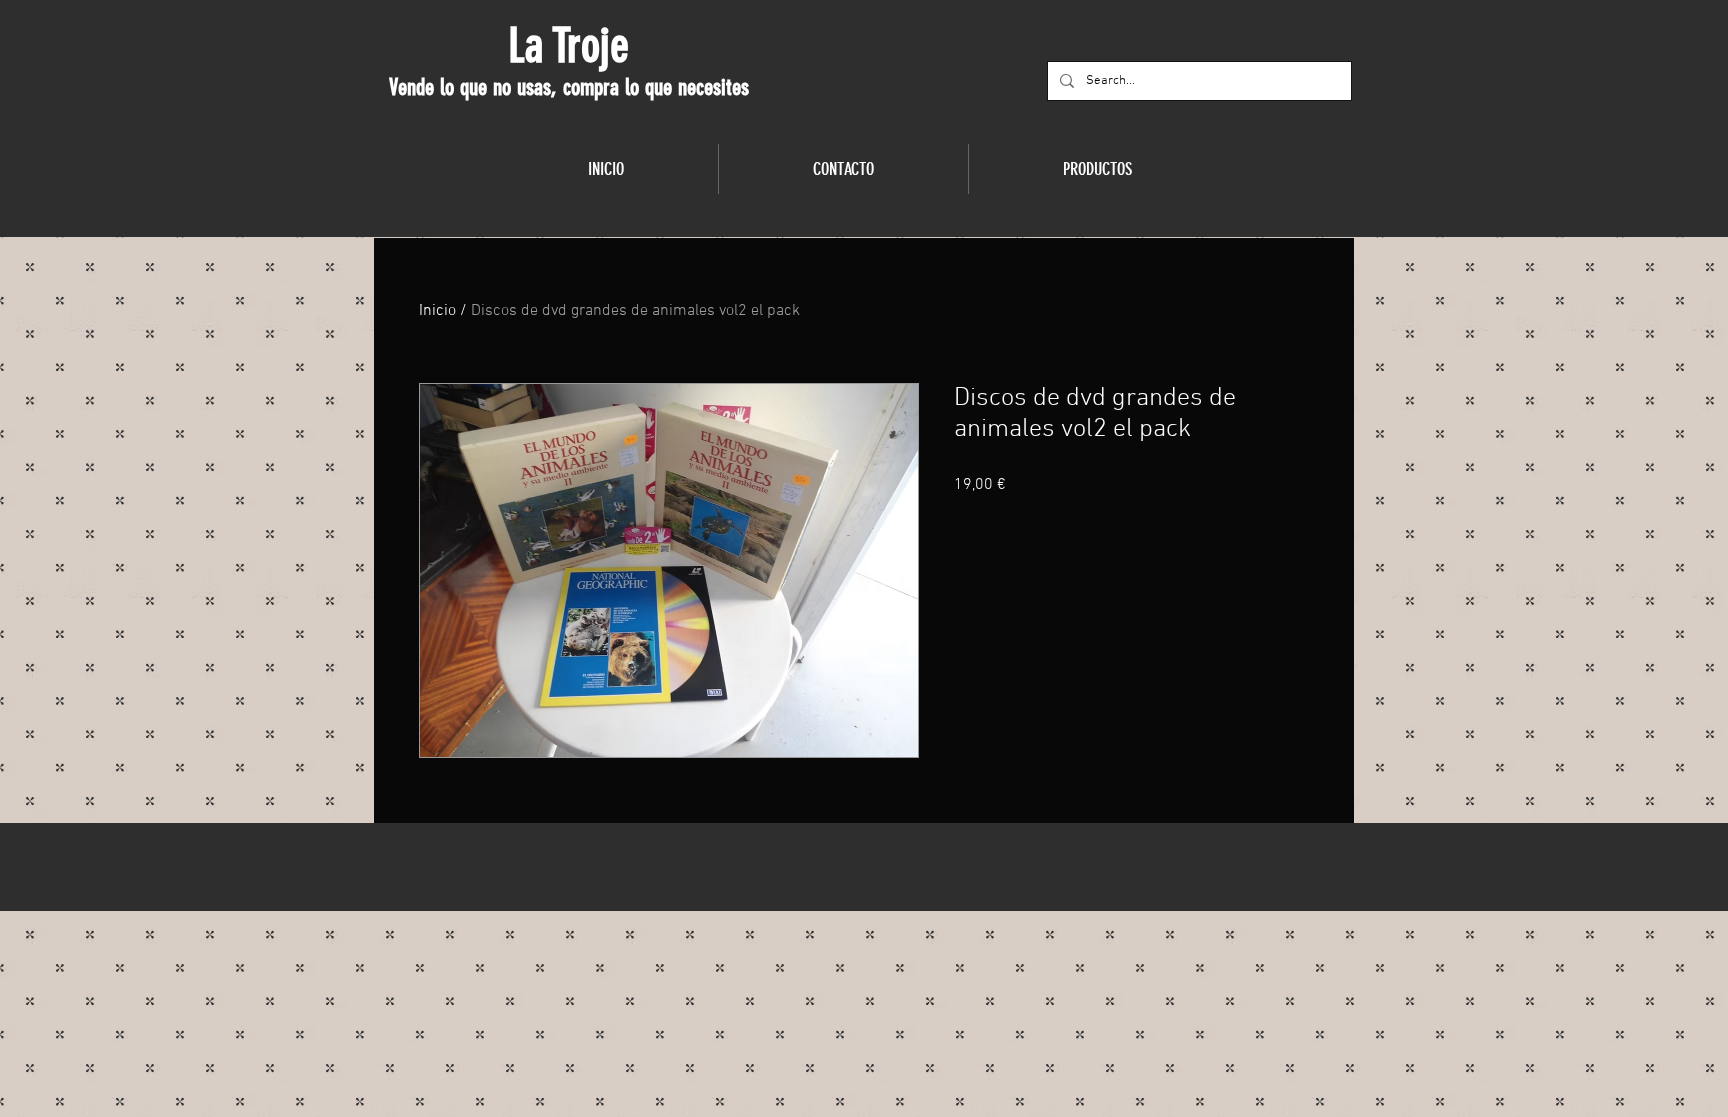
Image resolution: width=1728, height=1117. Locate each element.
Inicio (437, 311)
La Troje (568, 46)
